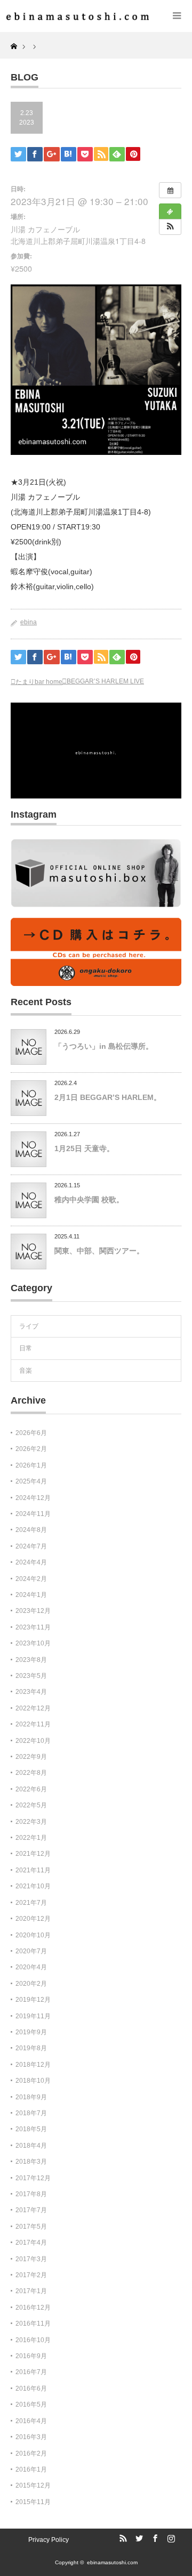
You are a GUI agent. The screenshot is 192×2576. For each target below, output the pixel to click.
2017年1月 (31, 2291)
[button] (170, 227)
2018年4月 (31, 2146)
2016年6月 (31, 2388)
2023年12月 (33, 1611)
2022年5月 (31, 1805)
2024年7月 (31, 1546)
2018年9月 (31, 2097)
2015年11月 (33, 2502)
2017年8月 (31, 2194)
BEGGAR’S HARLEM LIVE (105, 681)
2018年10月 (33, 2081)
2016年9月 (31, 2356)
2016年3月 (31, 2437)
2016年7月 (31, 2372)
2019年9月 (31, 2032)
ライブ (29, 1326)
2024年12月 (33, 1498)
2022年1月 (31, 1838)
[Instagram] (170, 2539)
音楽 (26, 1371)
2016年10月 (33, 2340)
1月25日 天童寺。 (84, 1148)
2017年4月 (31, 2243)
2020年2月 (31, 1984)
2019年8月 (31, 2048)
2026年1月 (31, 1465)
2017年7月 (31, 2210)
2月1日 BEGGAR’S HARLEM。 (108, 1097)
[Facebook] (154, 2539)
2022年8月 (31, 1773)
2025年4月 (31, 1481)
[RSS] (122, 2539)
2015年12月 (33, 2485)
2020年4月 (31, 1967)
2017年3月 (31, 2259)
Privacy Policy (49, 2540)
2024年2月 (31, 1579)
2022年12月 (33, 1708)
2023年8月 (31, 1660)
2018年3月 (31, 2162)
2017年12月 (33, 2178)
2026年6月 (31, 1433)
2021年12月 (33, 1854)
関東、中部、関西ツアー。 (99, 1251)
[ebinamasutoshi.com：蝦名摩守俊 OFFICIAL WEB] (74, 16)
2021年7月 (31, 1903)
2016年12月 (33, 2308)
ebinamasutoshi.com (112, 2562)
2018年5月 (31, 2129)
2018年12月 (33, 2065)
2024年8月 (31, 1530)
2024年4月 (31, 1562)
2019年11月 (33, 2016)
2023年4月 (31, 1692)
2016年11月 (33, 2324)
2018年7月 (31, 2113)
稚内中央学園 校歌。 (89, 1200)
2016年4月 (31, 2421)
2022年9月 (31, 1757)
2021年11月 (33, 1870)
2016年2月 (31, 2453)
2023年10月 (33, 1643)
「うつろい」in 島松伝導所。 (104, 1046)
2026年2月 (31, 1449)
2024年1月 (31, 1595)
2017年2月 (31, 2275)
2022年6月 (31, 1789)
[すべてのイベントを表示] (170, 190)
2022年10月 (33, 1741)
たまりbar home (39, 682)
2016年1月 (31, 2469)
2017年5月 (31, 2227)
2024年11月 (33, 1514)
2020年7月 (31, 1951)
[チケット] (170, 211)
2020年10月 (33, 1935)
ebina (29, 622)
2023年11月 (33, 1627)
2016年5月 (31, 2404)
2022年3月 (31, 1822)
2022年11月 (33, 1724)
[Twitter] (138, 2539)
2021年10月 (33, 1886)
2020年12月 (33, 1919)
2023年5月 (31, 1676)
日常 (26, 1348)
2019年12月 (33, 2000)
